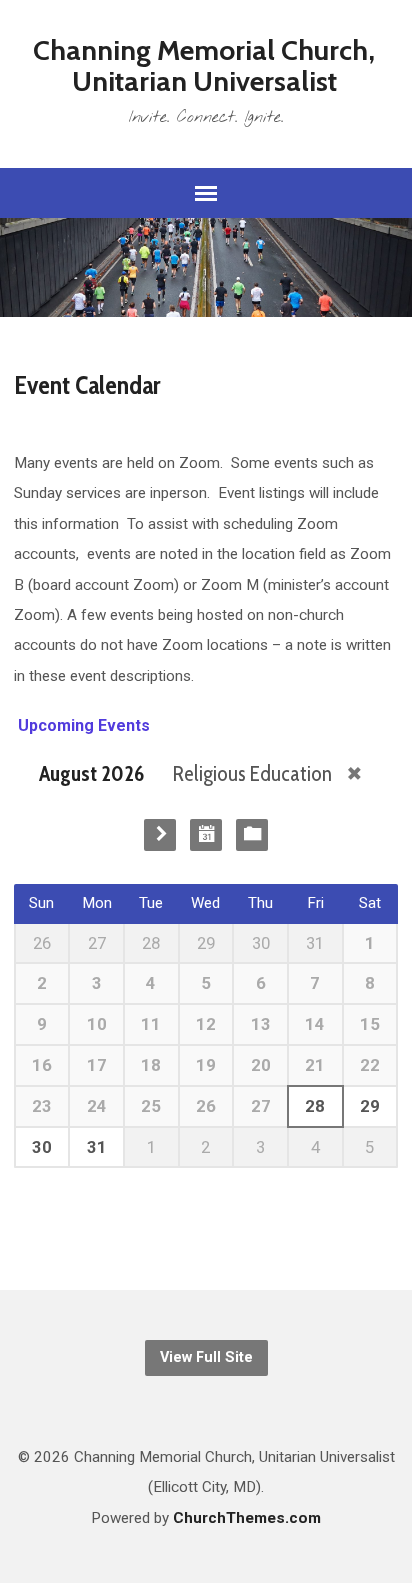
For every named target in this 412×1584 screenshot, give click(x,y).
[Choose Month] (206, 835)
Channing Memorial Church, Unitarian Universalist (204, 65)
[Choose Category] (252, 835)
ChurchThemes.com (247, 1518)
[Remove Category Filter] (354, 773)
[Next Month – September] (160, 835)
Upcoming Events (82, 725)
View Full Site (206, 1357)
